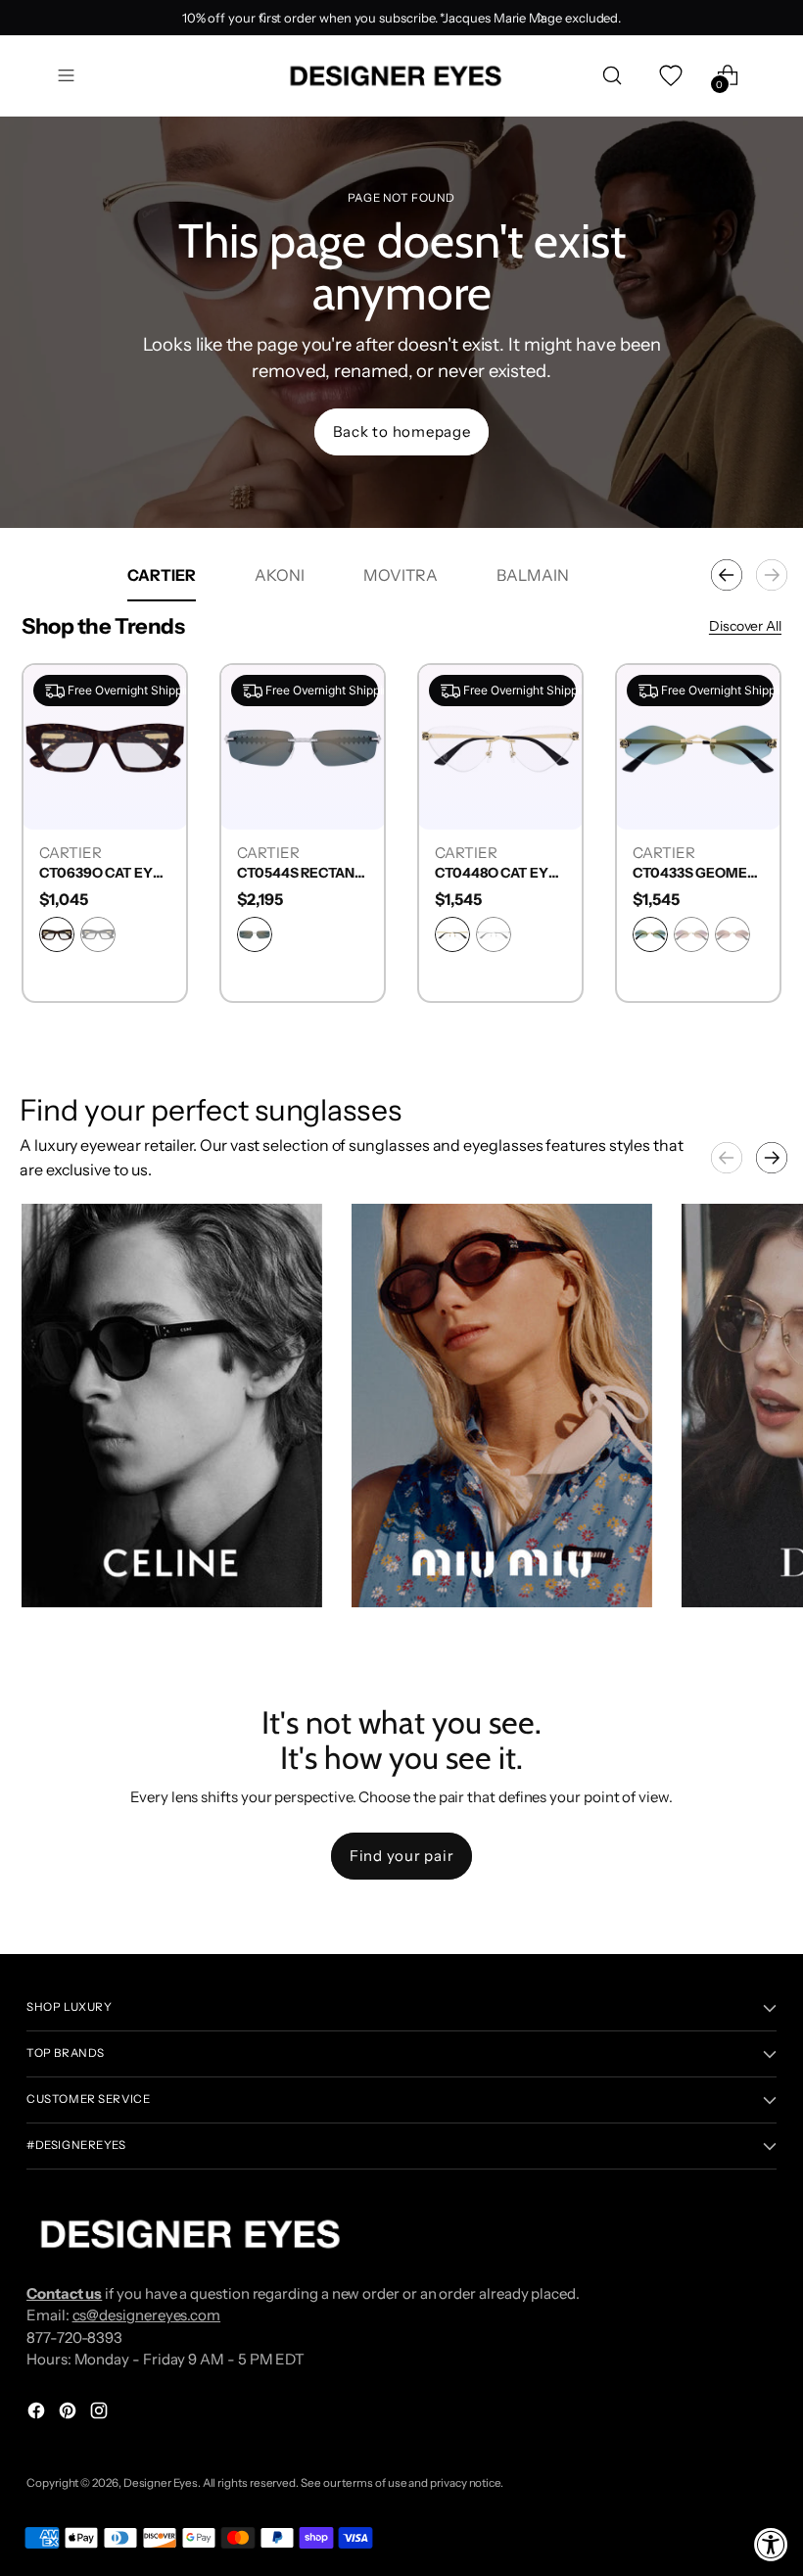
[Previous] (262, 18)
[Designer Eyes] (398, 76)
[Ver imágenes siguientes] (772, 1158)
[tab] (162, 575)
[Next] (541, 18)
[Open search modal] (613, 76)
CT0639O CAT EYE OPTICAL (288, 873)
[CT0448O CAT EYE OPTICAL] (684, 746)
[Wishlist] (670, 76)
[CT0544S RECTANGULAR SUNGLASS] (486, 746)
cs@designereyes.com (147, 2315)
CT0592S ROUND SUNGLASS (90, 873)
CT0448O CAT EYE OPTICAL (684, 873)
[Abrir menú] (66, 76)
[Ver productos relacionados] (56, 1573)
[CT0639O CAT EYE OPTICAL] (288, 746)
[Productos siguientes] (772, 575)
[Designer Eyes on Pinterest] (70, 2414)
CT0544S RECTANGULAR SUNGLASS (486, 873)
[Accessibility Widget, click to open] (771, 2544)
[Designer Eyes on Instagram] (101, 2414)
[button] (172, 1406)
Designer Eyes (161, 2483)
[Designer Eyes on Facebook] (38, 2414)
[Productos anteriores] (727, 575)
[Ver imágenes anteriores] (727, 1158)
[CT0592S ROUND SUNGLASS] (90, 746)
